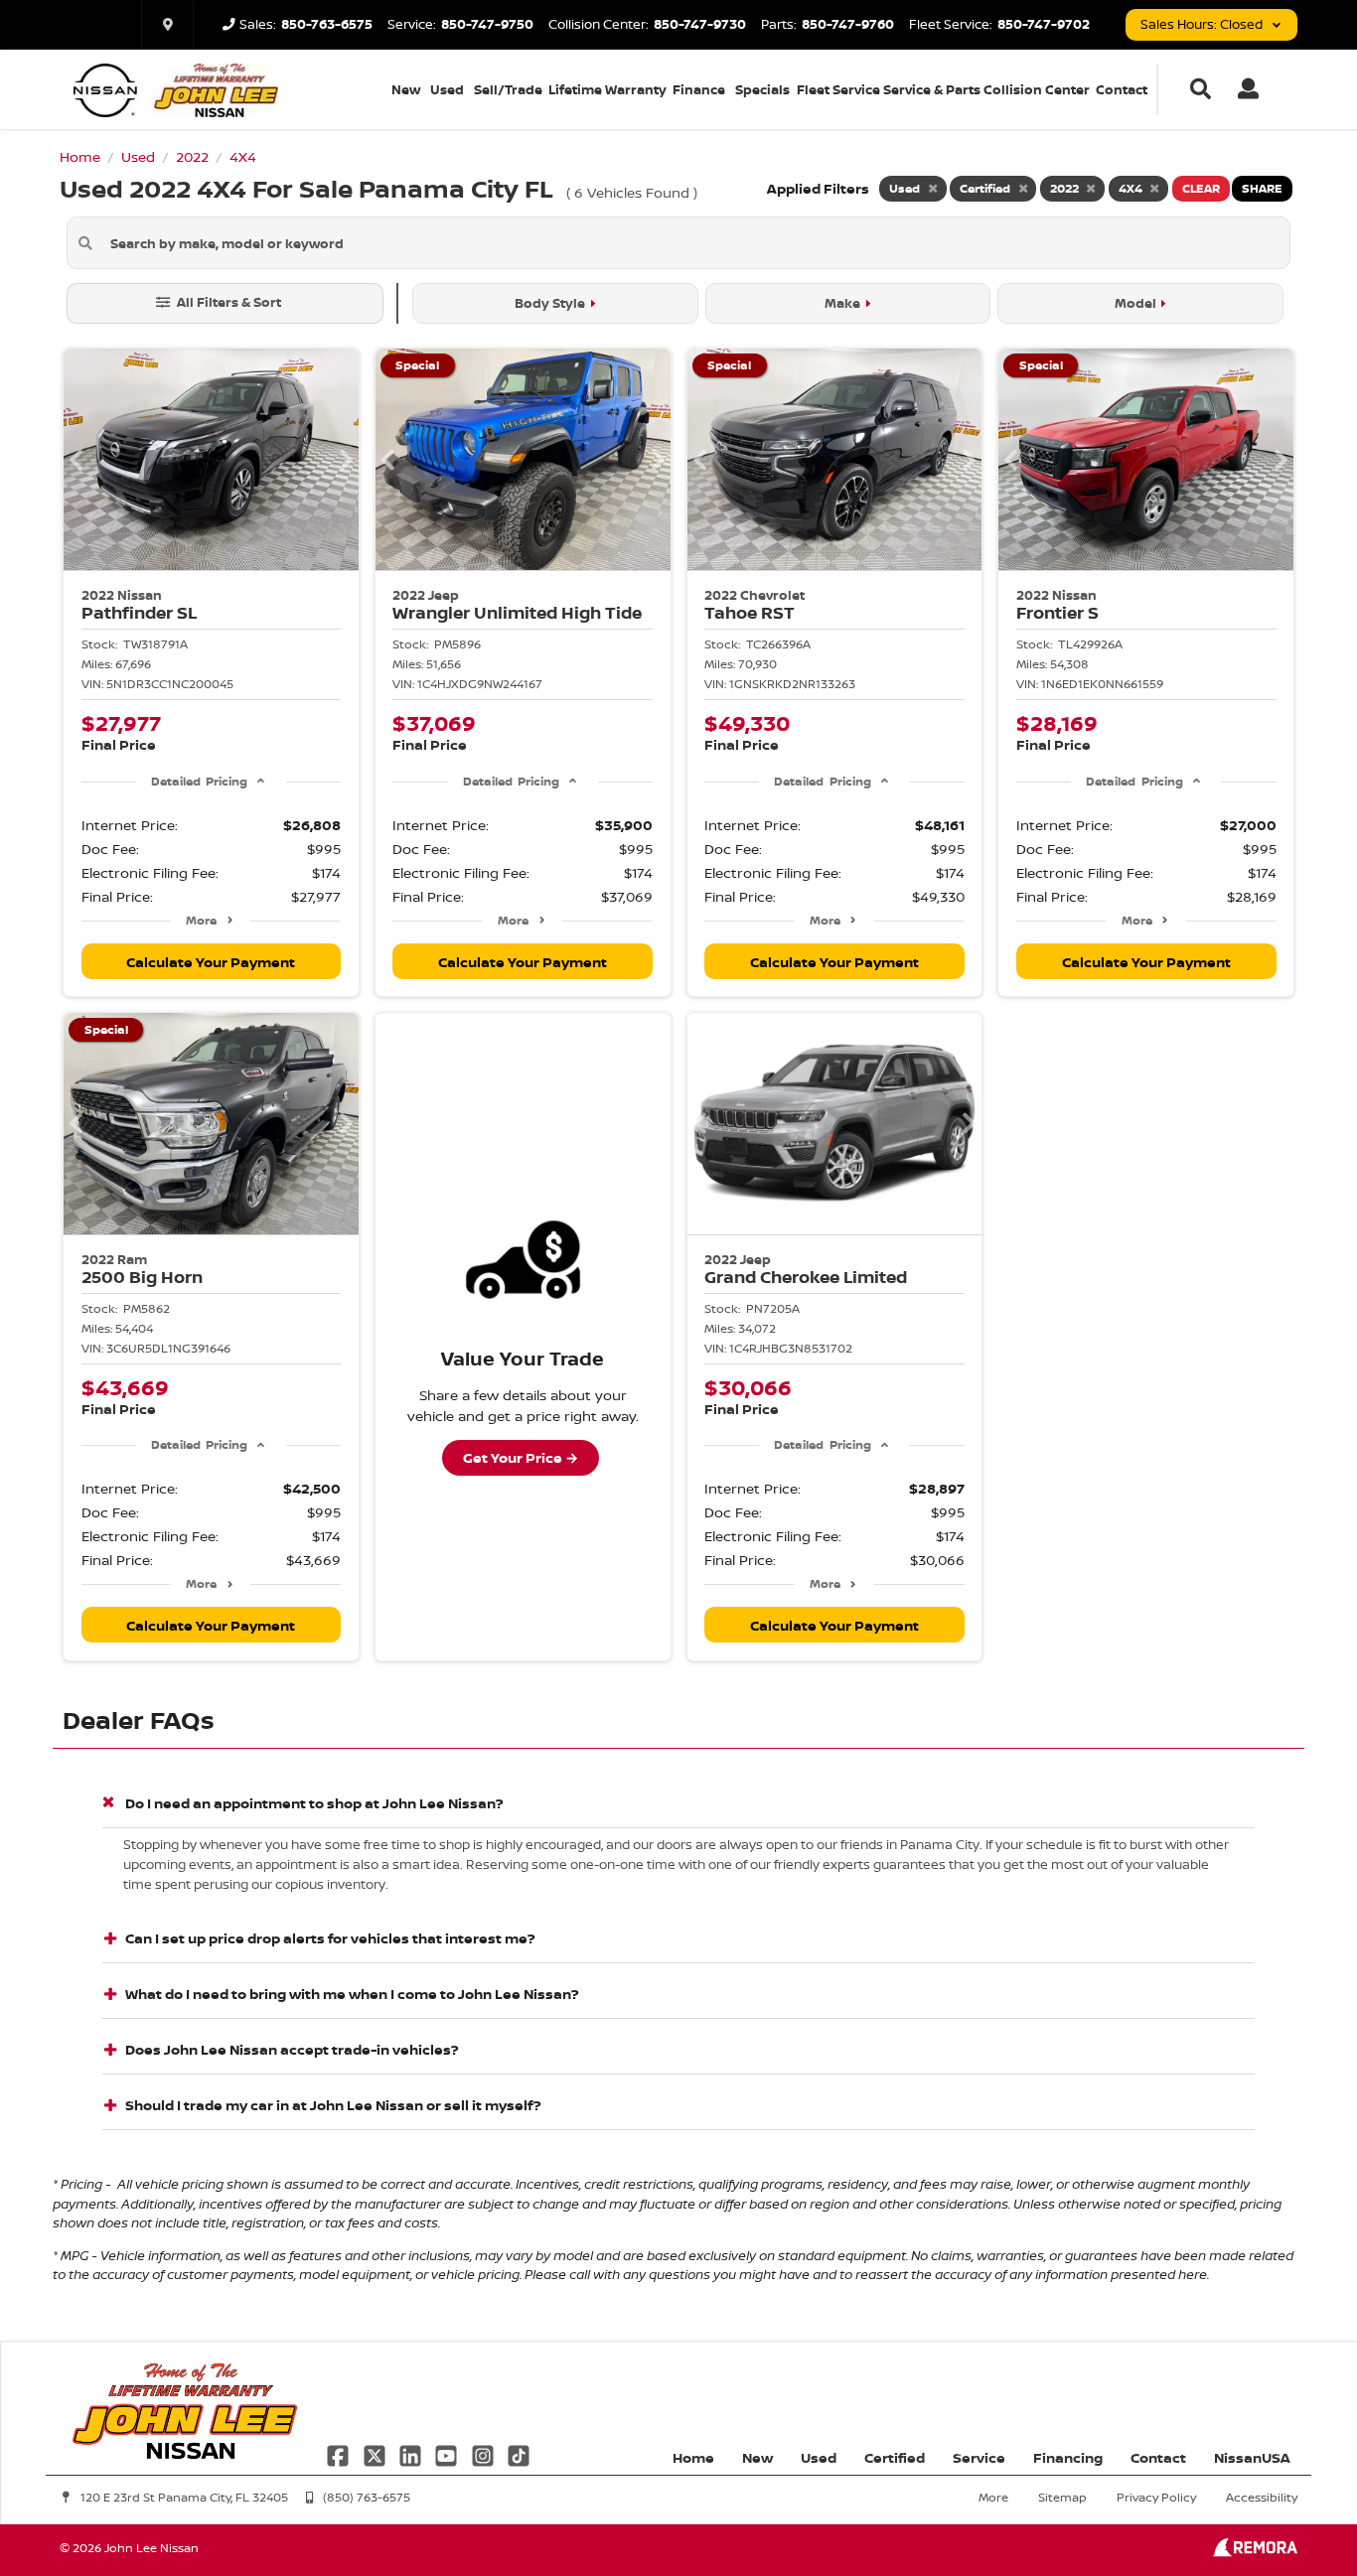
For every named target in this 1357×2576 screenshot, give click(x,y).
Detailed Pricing (199, 781)
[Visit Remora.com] (1255, 2552)
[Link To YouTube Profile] (448, 2453)
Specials (762, 89)
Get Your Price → (521, 1457)
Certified (895, 2457)
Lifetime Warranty (607, 89)
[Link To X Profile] (376, 2453)
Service (979, 2457)
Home (693, 2457)
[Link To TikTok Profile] (519, 2453)
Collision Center (1037, 89)
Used (447, 89)
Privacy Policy (1156, 2497)
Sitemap (1062, 2497)
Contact (1122, 89)
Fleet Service (838, 89)
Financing (1068, 2457)
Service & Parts (932, 89)
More (201, 920)
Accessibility (1262, 2497)
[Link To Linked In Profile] (412, 2453)
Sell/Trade (508, 89)
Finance (699, 89)
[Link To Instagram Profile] (485, 2453)
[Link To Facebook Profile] (340, 2453)
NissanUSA (1252, 2457)
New (406, 89)
